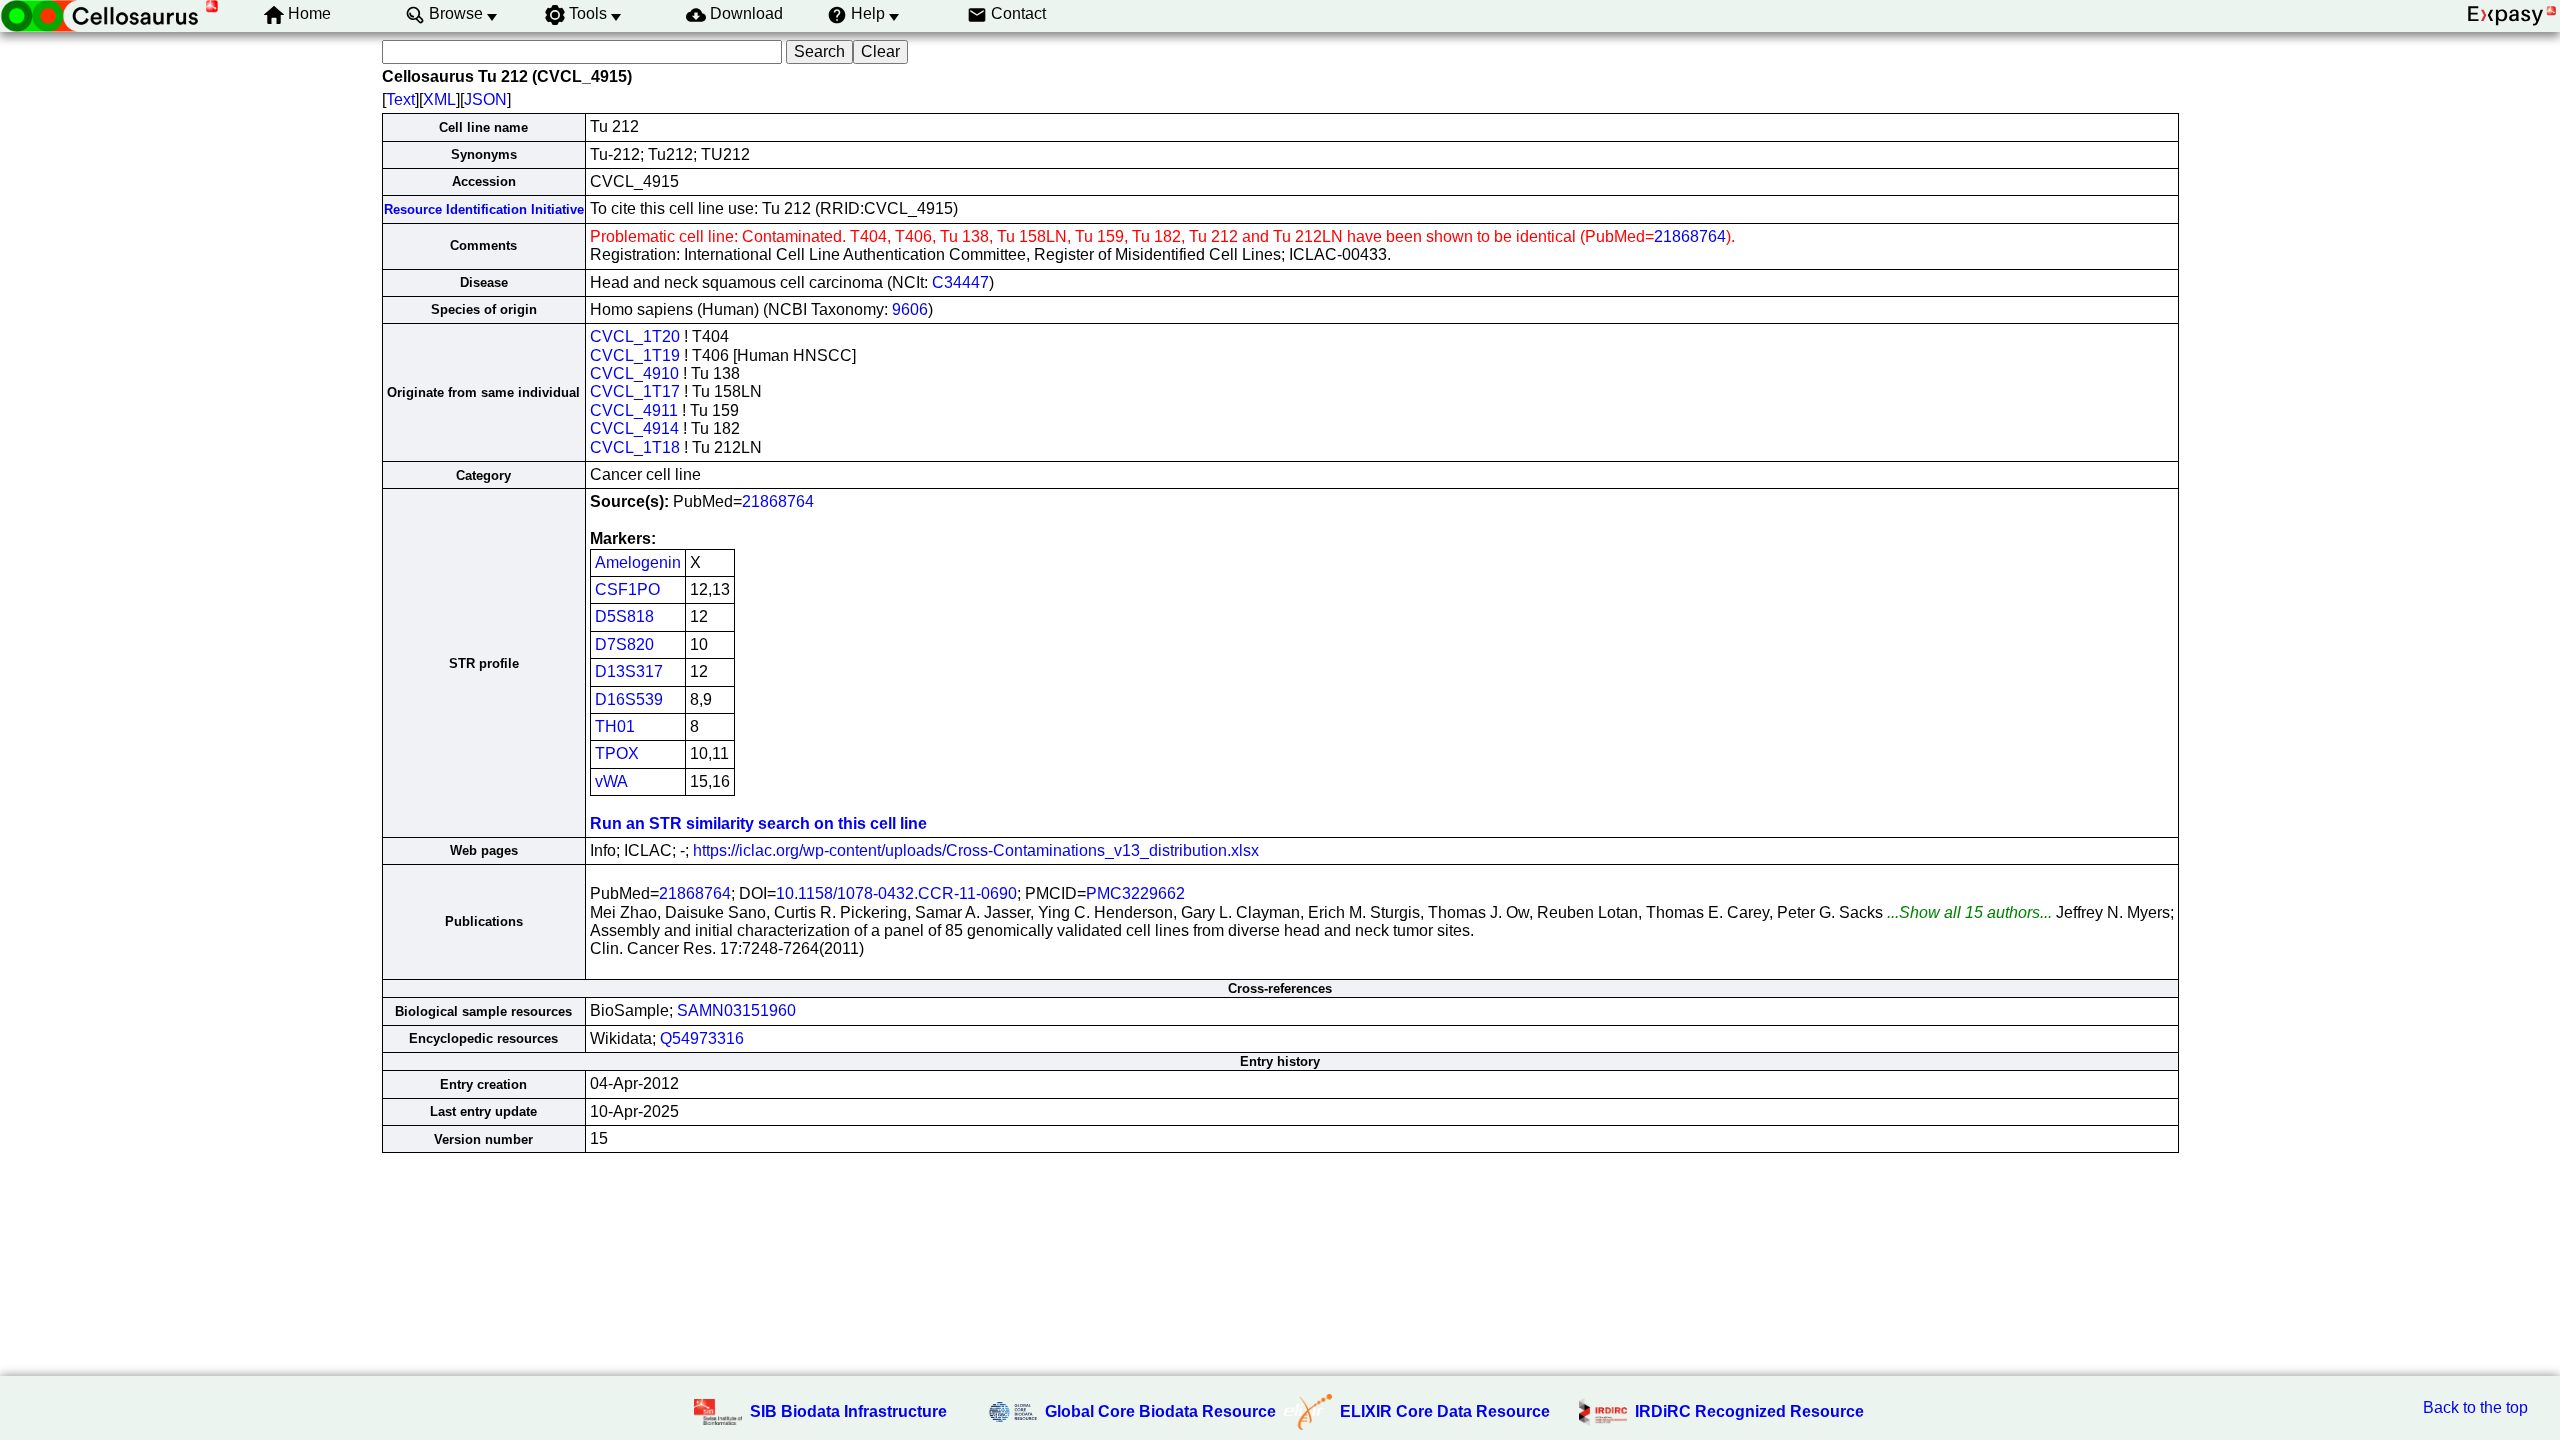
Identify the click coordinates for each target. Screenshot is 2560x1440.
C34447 (960, 282)
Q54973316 (702, 1038)
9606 (910, 309)
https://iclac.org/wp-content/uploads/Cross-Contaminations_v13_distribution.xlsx (976, 850)
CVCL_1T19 (635, 355)
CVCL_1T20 (635, 336)
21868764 (1690, 236)
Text (400, 99)
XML (439, 99)
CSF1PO (627, 589)
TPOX (617, 753)
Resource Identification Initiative (484, 209)
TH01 (615, 726)
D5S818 (624, 616)
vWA (611, 781)
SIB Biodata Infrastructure (848, 1411)
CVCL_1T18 (635, 447)
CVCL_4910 (634, 373)
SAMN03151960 (736, 1010)
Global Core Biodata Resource (1160, 1411)
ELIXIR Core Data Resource (1445, 1411)
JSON (485, 99)
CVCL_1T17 (635, 391)
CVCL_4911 (634, 410)
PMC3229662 (1135, 893)
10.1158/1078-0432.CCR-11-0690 (896, 893)
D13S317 (629, 671)
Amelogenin (638, 562)
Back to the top (2475, 1407)
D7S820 (624, 644)
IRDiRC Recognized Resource (1749, 1411)
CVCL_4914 (634, 428)
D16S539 (629, 699)
